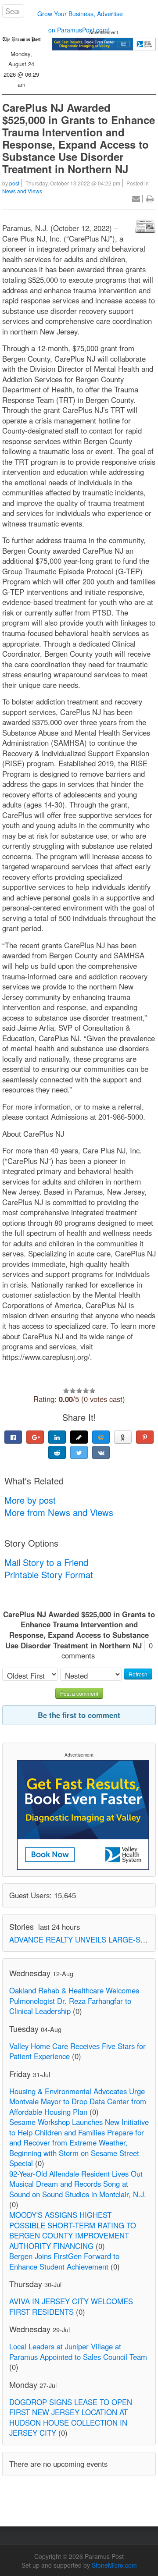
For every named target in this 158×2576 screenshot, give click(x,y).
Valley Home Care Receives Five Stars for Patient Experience (77, 2051)
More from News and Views (59, 1512)
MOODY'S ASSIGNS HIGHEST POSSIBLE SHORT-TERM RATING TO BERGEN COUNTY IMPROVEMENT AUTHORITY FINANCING (73, 2230)
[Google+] (35, 1437)
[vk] (101, 1452)
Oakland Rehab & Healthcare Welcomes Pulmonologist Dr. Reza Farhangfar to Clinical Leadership (74, 2001)
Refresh (138, 1674)
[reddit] (57, 1452)
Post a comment (79, 1693)
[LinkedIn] (57, 1437)
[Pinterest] (145, 1437)
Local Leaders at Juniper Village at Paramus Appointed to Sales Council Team (78, 2352)
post (14, 183)
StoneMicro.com (114, 2565)
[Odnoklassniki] (123, 1437)
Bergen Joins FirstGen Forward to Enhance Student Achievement (64, 2261)
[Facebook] (13, 1437)
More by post (30, 1500)
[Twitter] (79, 1452)
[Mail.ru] (101, 1437)
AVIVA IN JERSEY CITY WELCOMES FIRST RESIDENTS (71, 2306)
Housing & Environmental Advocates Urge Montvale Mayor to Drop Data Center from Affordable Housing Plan (78, 2101)
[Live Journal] (79, 1437)
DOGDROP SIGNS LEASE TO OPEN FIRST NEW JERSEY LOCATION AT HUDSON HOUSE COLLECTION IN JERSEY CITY (71, 2418)
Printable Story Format (49, 1574)
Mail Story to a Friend (46, 1562)
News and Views (22, 191)
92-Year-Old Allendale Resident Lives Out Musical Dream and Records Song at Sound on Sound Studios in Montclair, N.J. (78, 2184)
